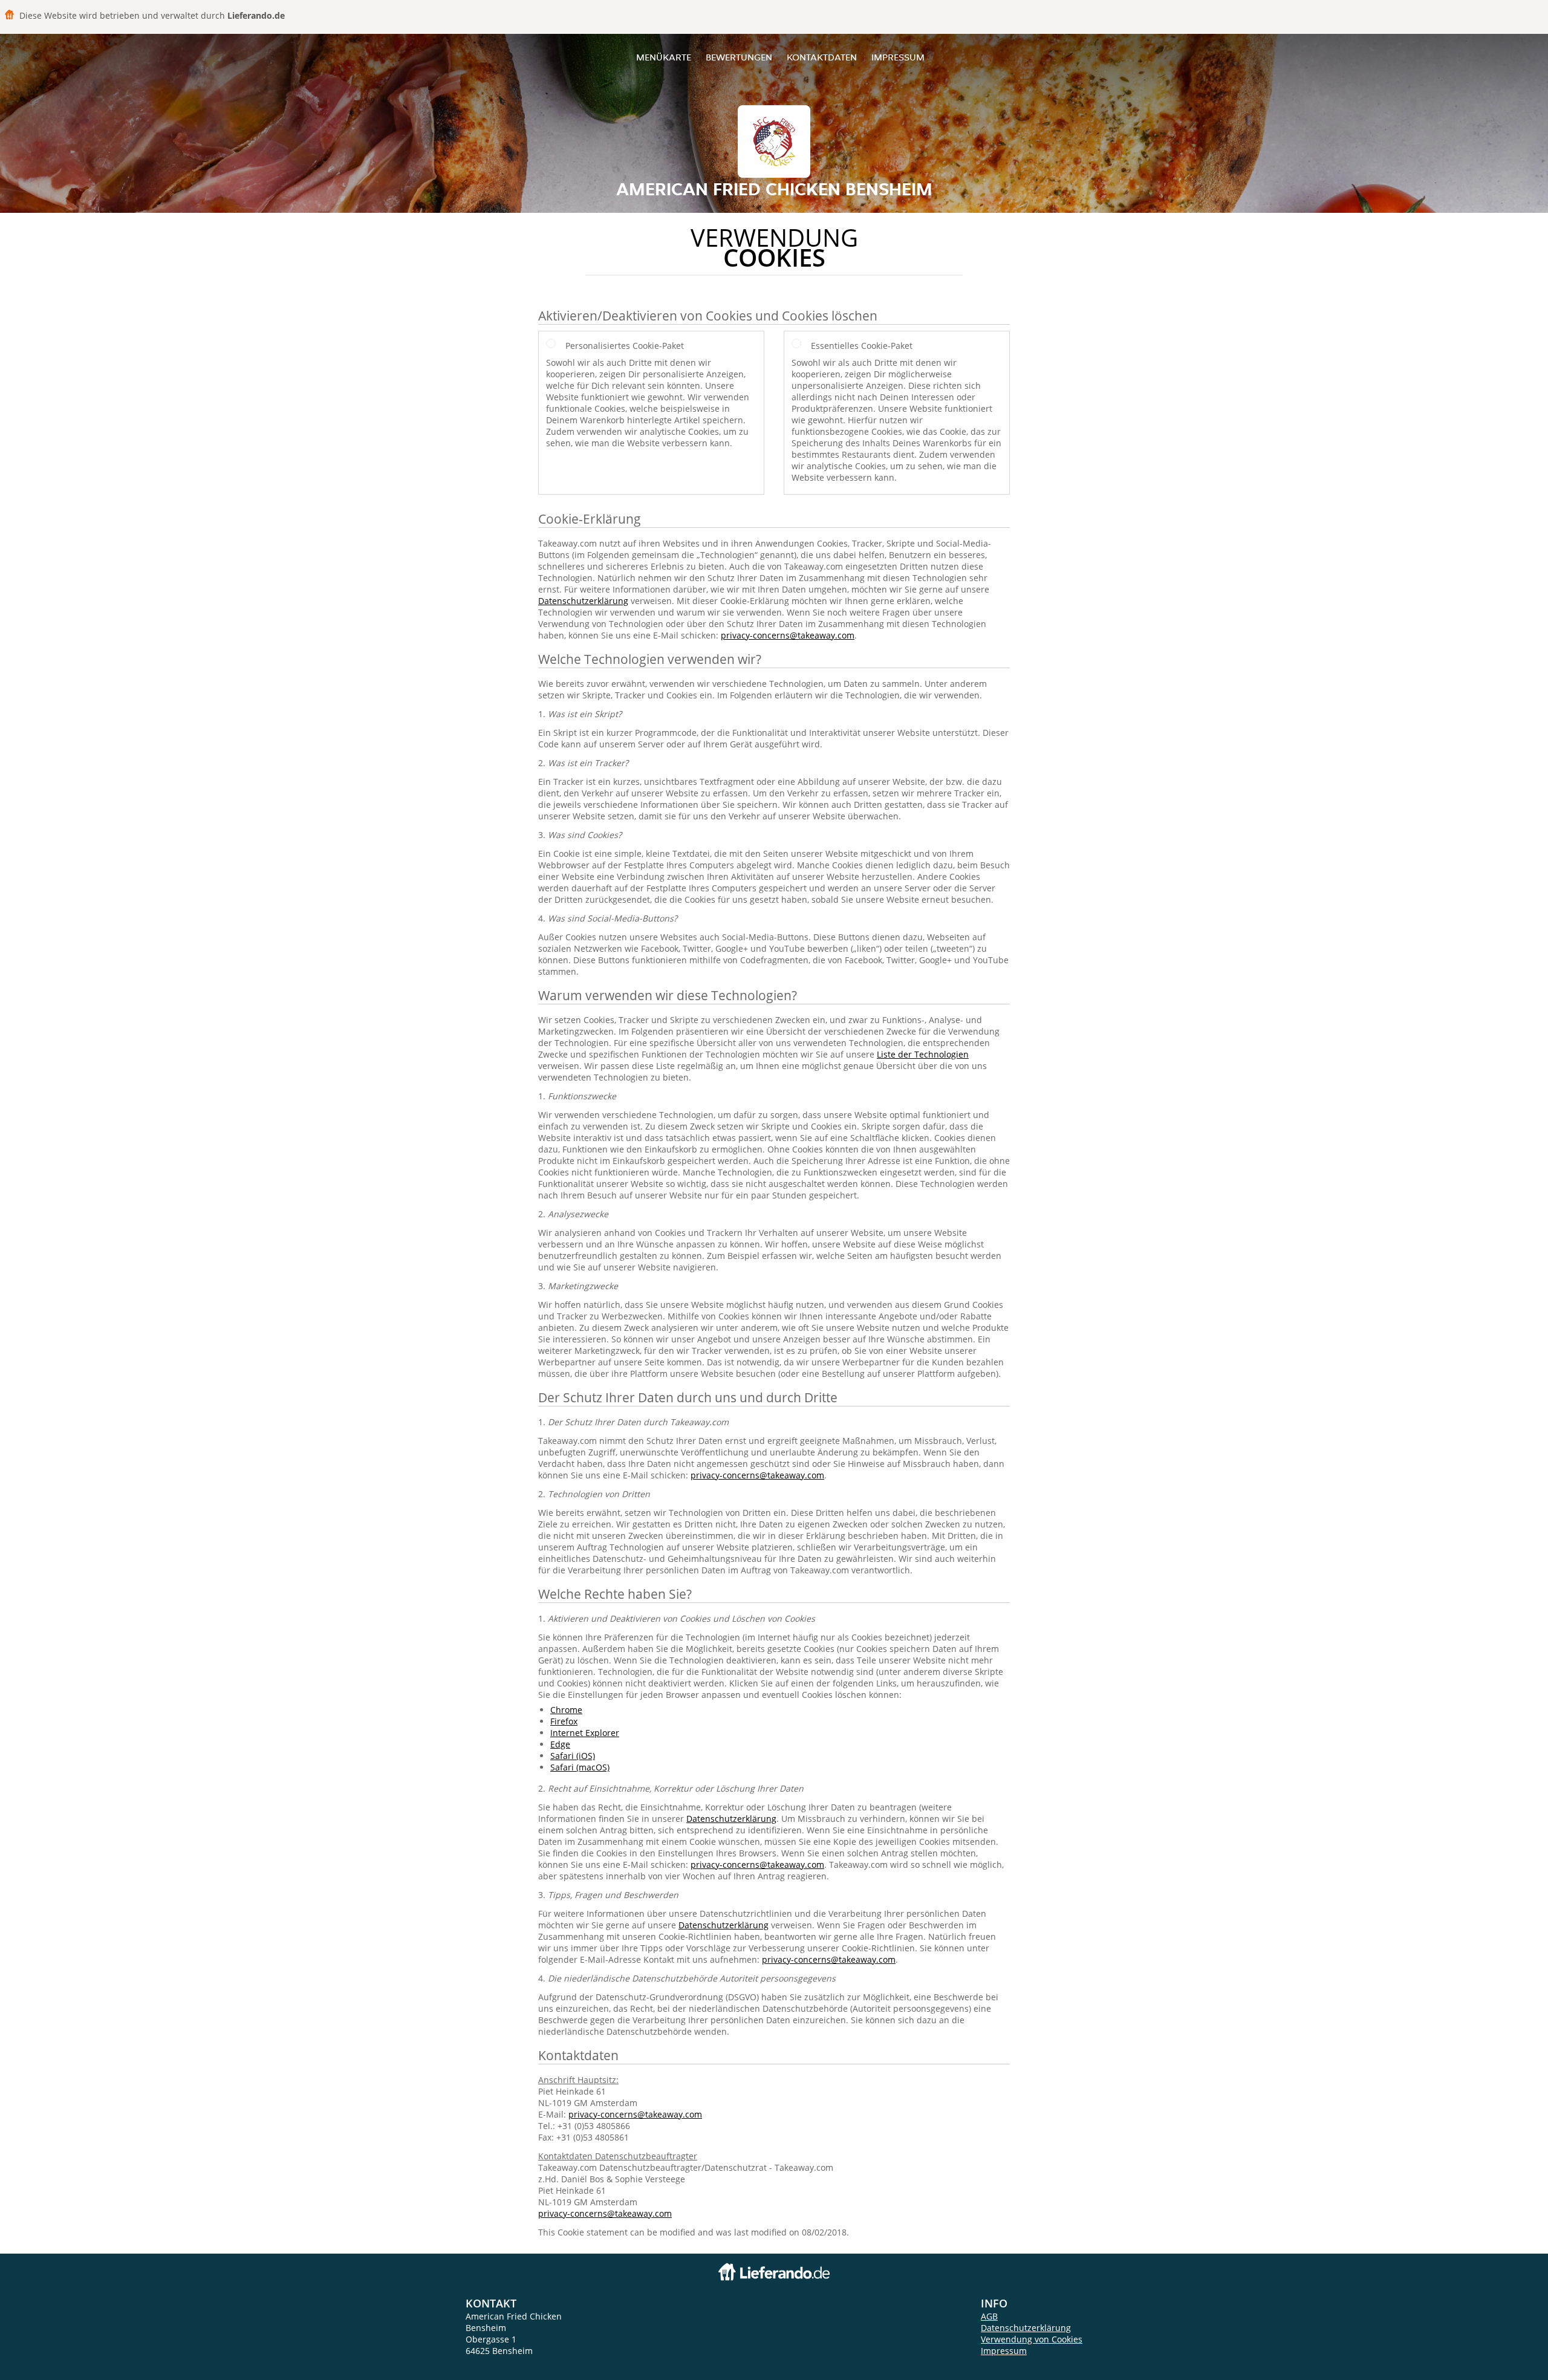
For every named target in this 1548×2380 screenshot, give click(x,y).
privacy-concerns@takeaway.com (788, 635)
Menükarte (664, 57)
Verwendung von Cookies (1032, 2339)
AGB (989, 2316)
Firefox (564, 1721)
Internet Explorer (585, 1733)
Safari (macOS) (580, 1767)
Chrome (566, 1710)
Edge (560, 1744)
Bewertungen (739, 57)
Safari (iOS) (573, 1756)
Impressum (898, 57)
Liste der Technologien (923, 1054)
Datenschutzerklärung (583, 601)
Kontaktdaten (822, 57)
